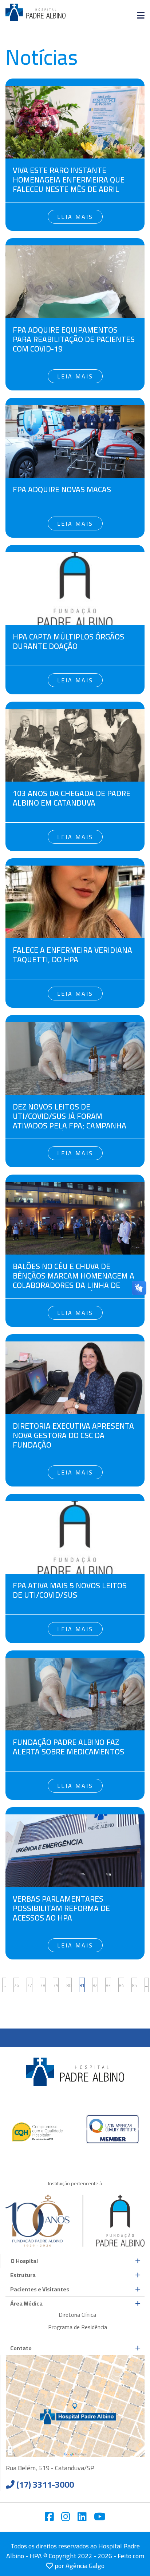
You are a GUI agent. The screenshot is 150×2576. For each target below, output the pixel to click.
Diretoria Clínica (77, 2315)
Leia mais (75, 217)
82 (95, 1985)
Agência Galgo (85, 2566)
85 (134, 1985)
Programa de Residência (78, 2327)
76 (16, 1985)
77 (29, 1985)
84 (121, 1985)
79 (56, 1985)
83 (108, 1985)
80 (69, 1985)
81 (82, 1985)
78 (43, 1985)
